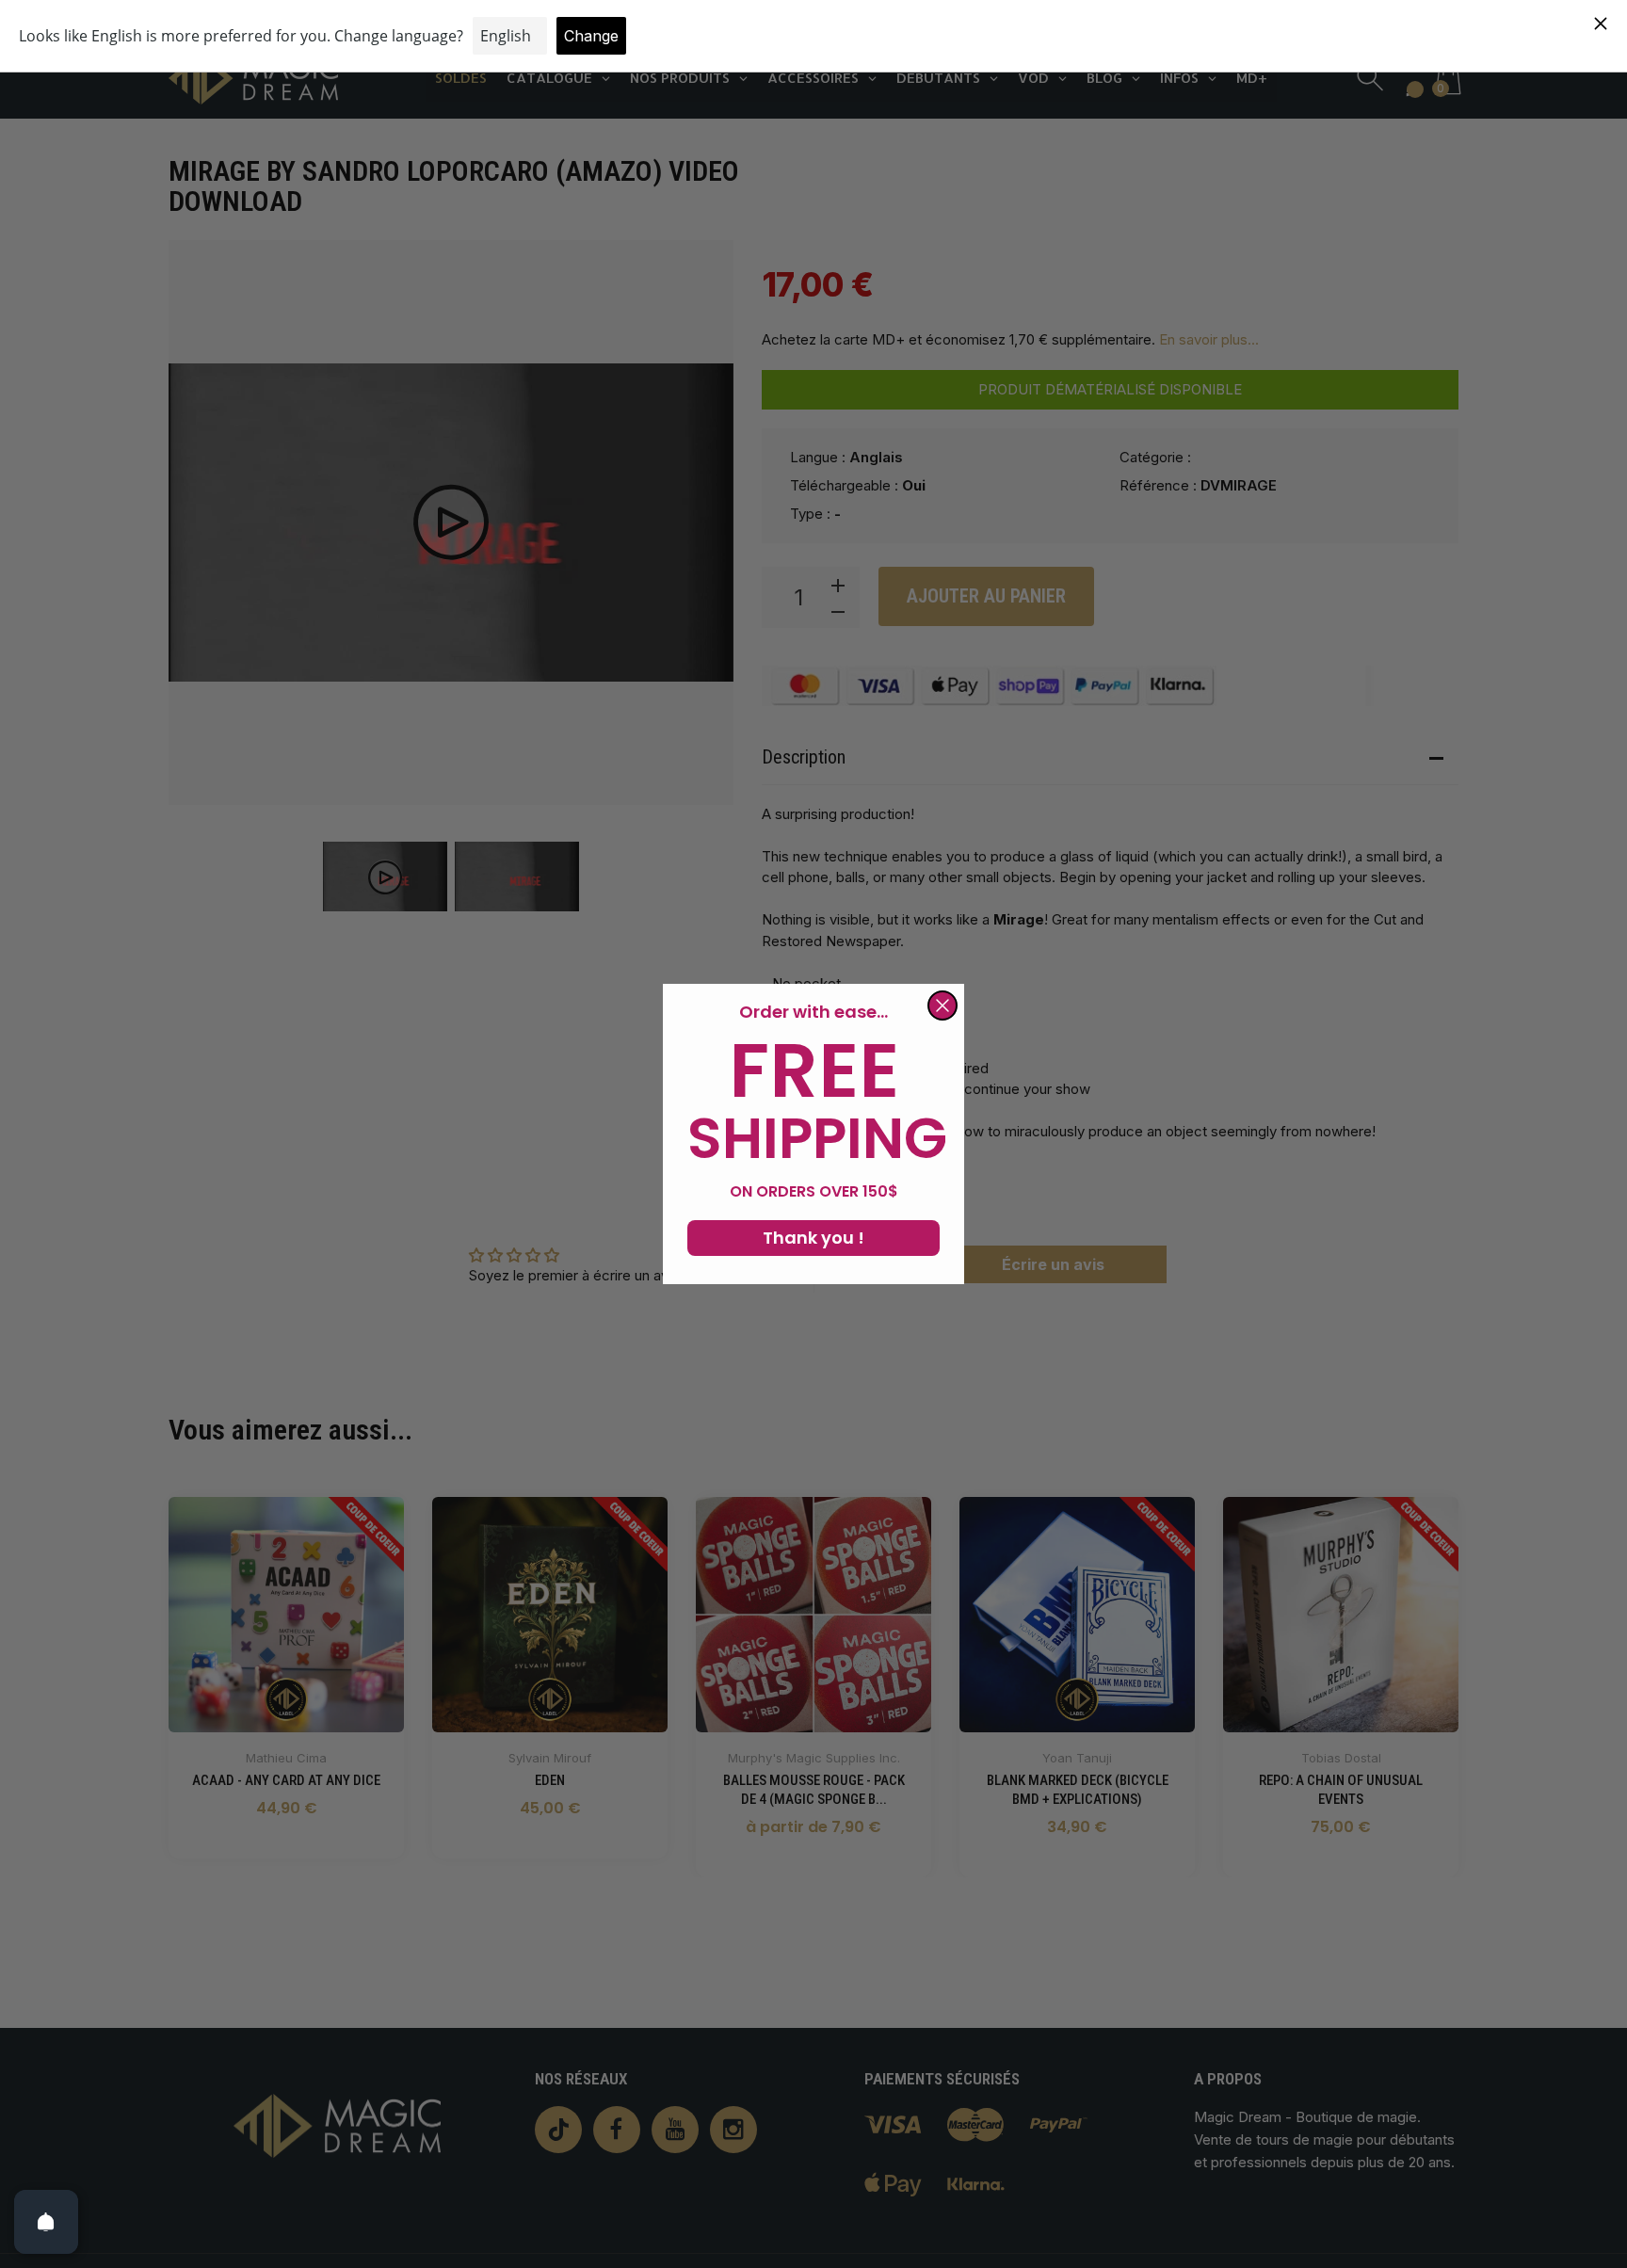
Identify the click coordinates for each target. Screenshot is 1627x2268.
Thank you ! (813, 1238)
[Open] (46, 2222)
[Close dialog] (942, 1005)
